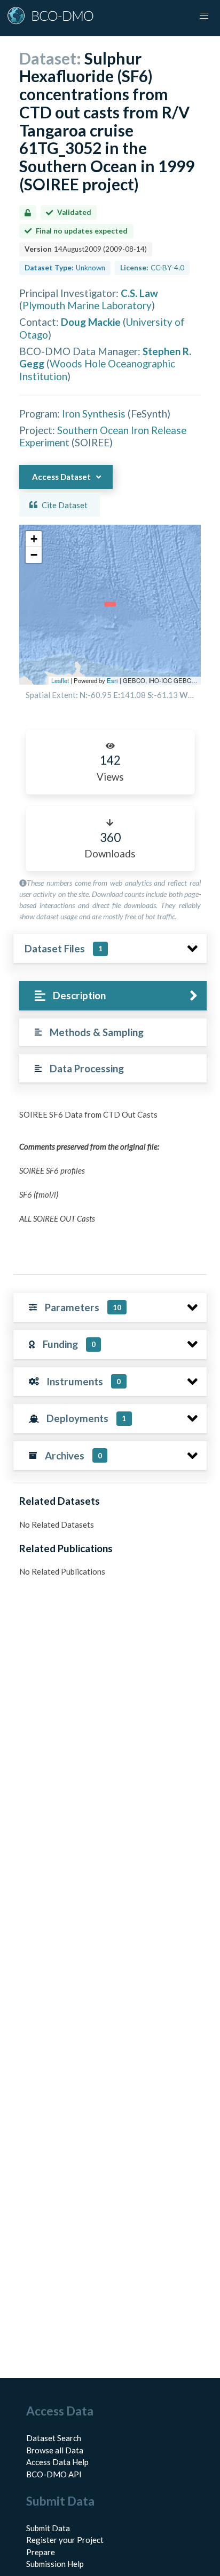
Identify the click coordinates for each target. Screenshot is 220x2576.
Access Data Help (57, 2462)
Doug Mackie (91, 322)
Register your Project (65, 2540)
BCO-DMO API (54, 2474)
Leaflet (60, 680)
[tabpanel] (110, 1183)
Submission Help (55, 2564)
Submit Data (48, 2528)
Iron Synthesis (94, 414)
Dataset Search (54, 2438)
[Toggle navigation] (204, 16)
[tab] (113, 996)
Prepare (41, 2552)
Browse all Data (55, 2450)
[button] (34, 539)
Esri (112, 680)
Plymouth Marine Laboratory (87, 305)
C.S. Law (139, 293)
